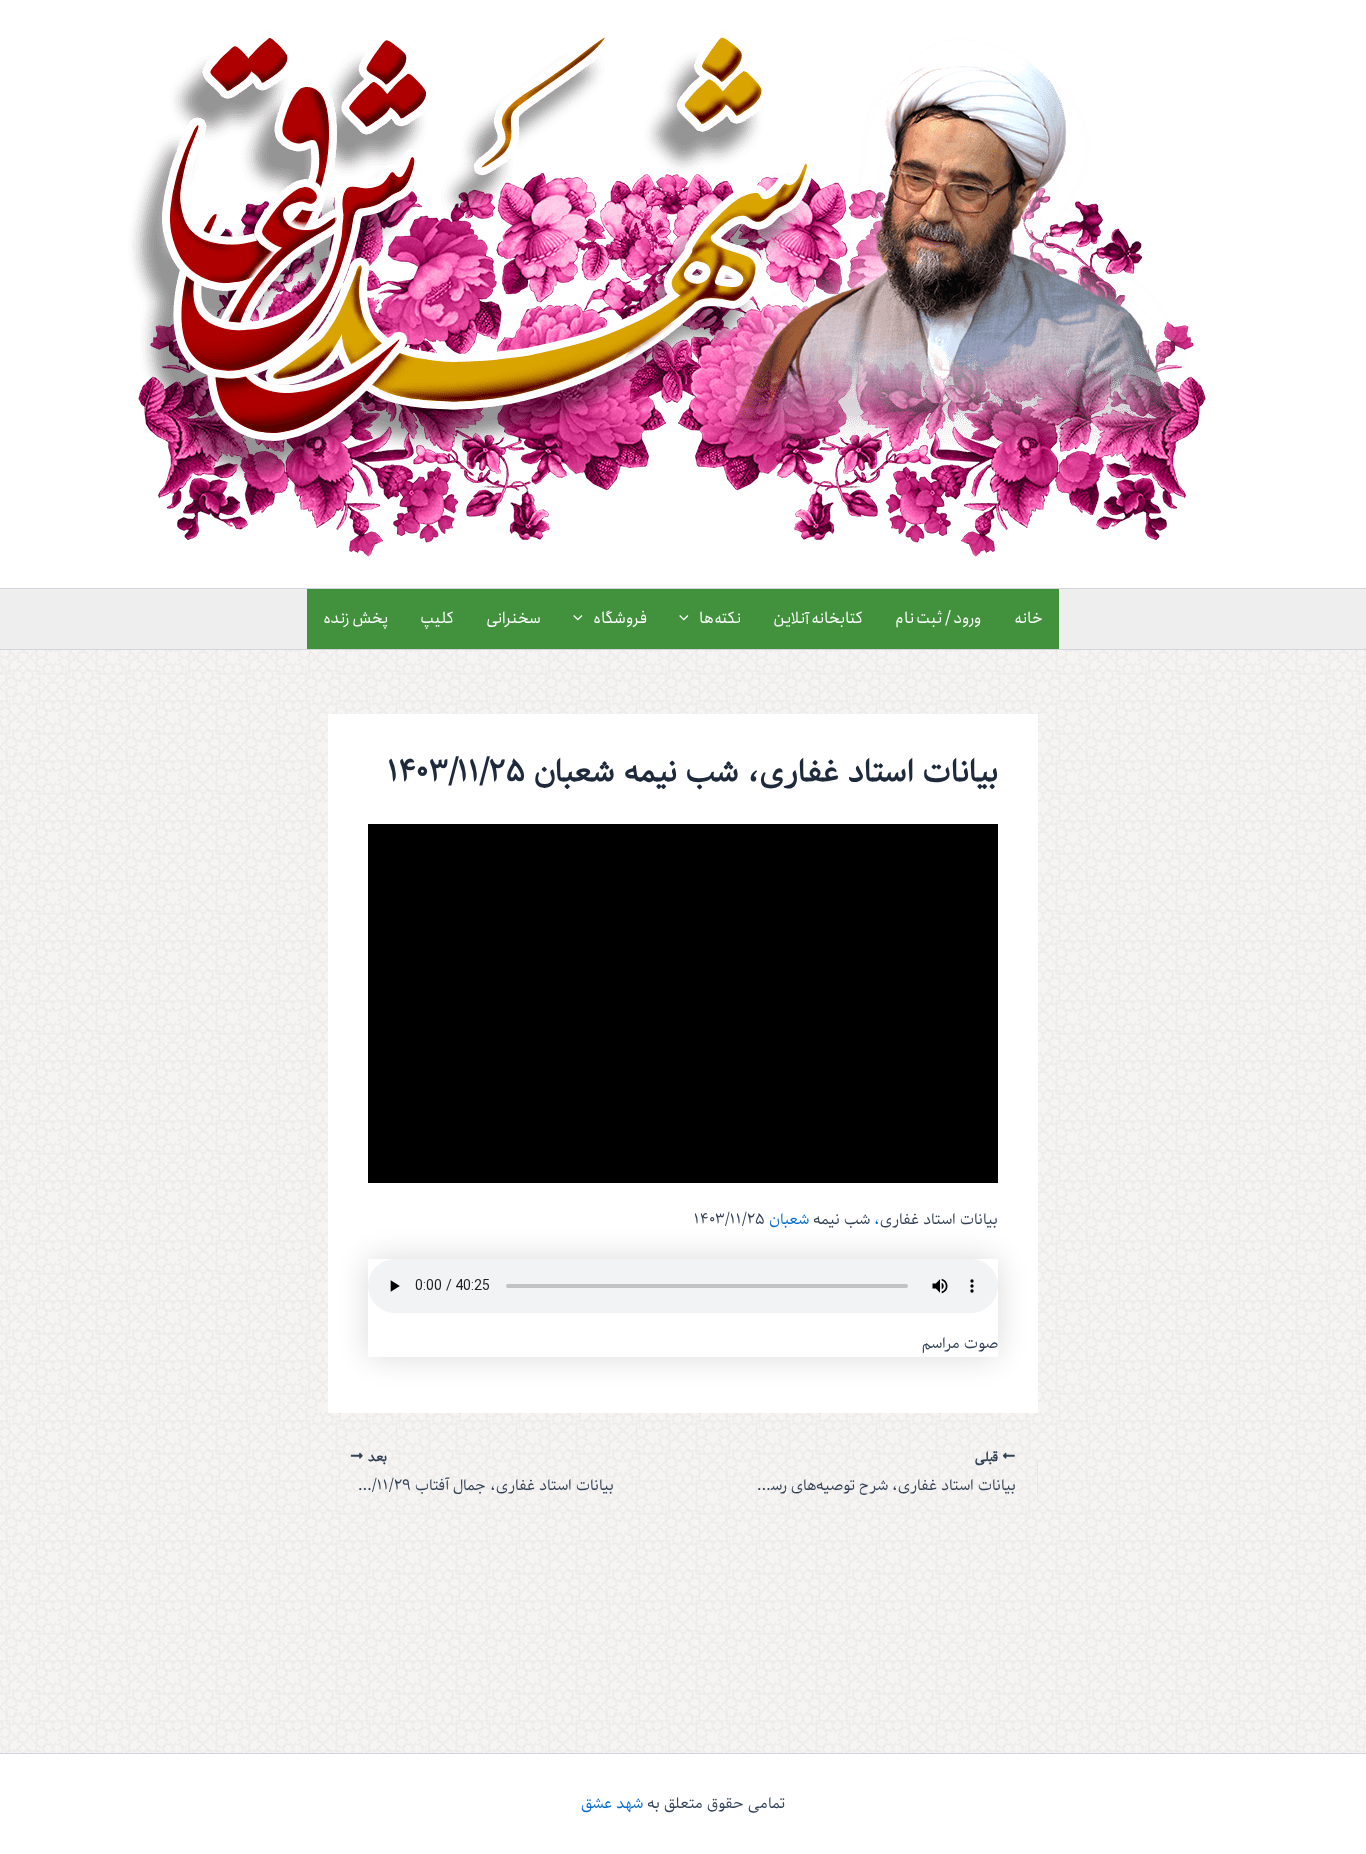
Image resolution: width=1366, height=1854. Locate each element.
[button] (689, 619)
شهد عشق (612, 1804)
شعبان (789, 1220)
